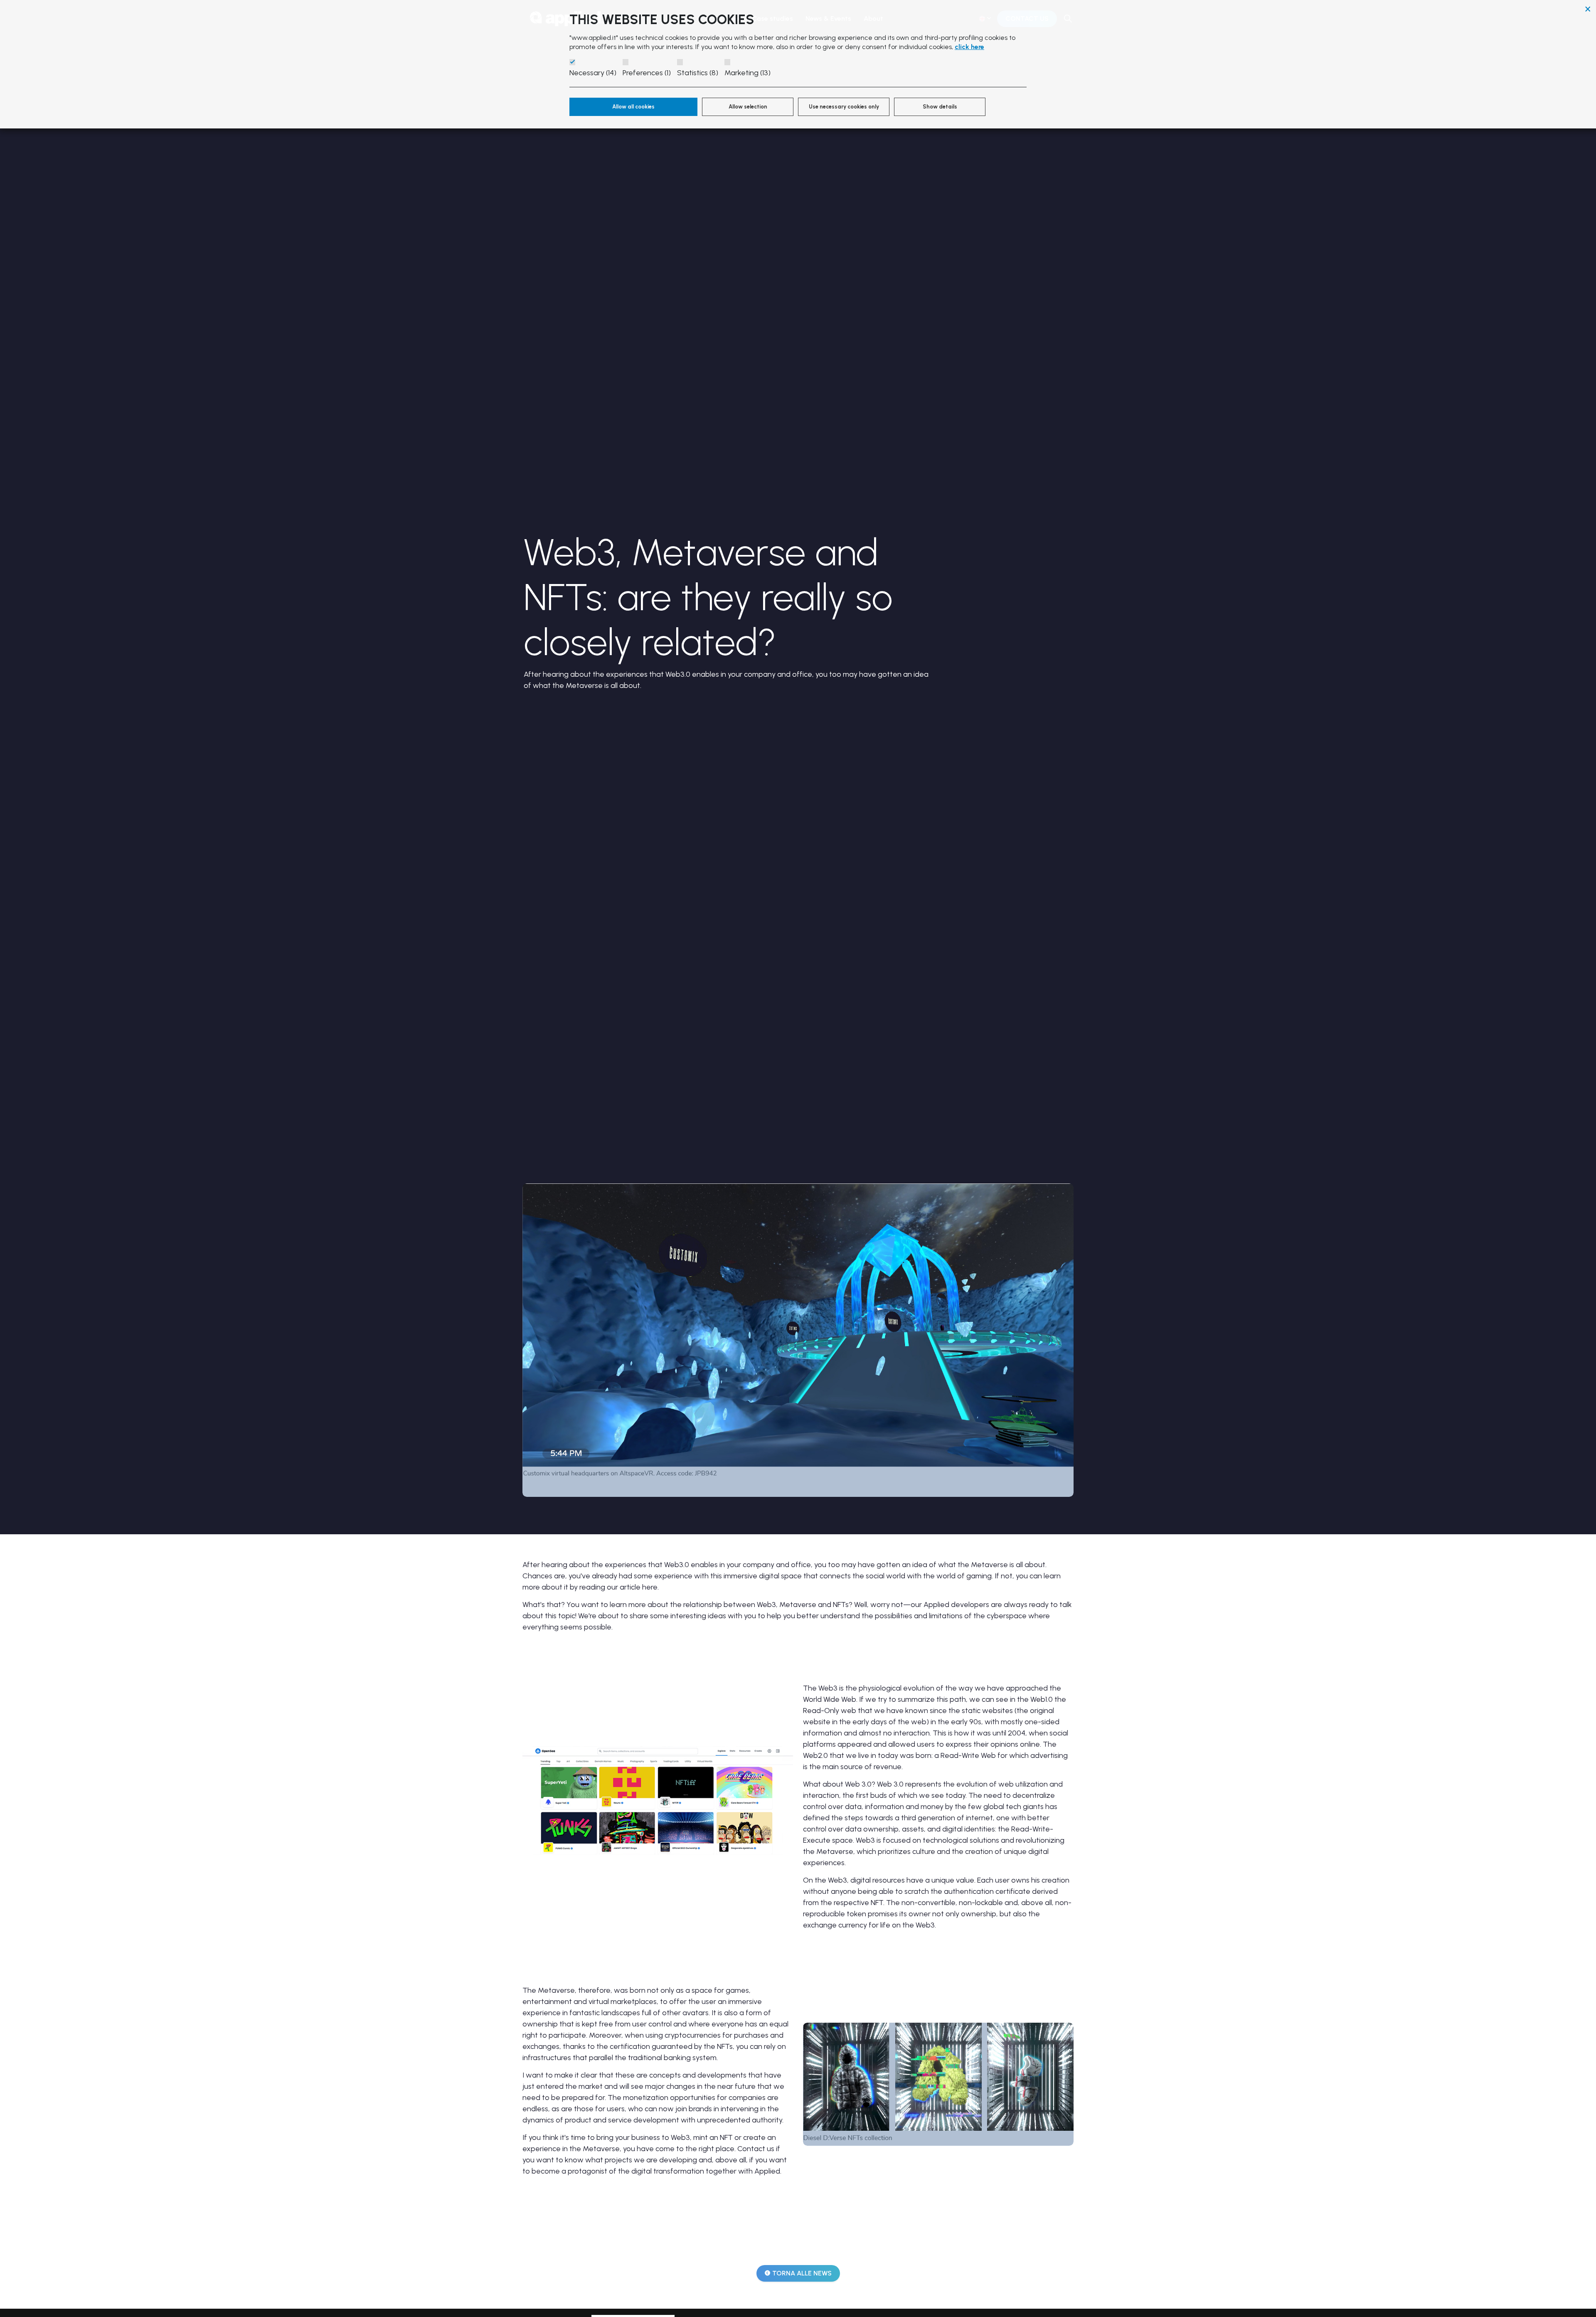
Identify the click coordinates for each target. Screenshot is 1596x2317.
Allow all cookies (633, 107)
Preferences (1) (647, 73)
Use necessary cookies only (844, 107)
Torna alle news (802, 2273)
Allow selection (748, 107)
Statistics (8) (698, 73)
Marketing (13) (748, 73)
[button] (658, 1800)
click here (969, 47)
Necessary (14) (593, 73)
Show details (940, 107)
